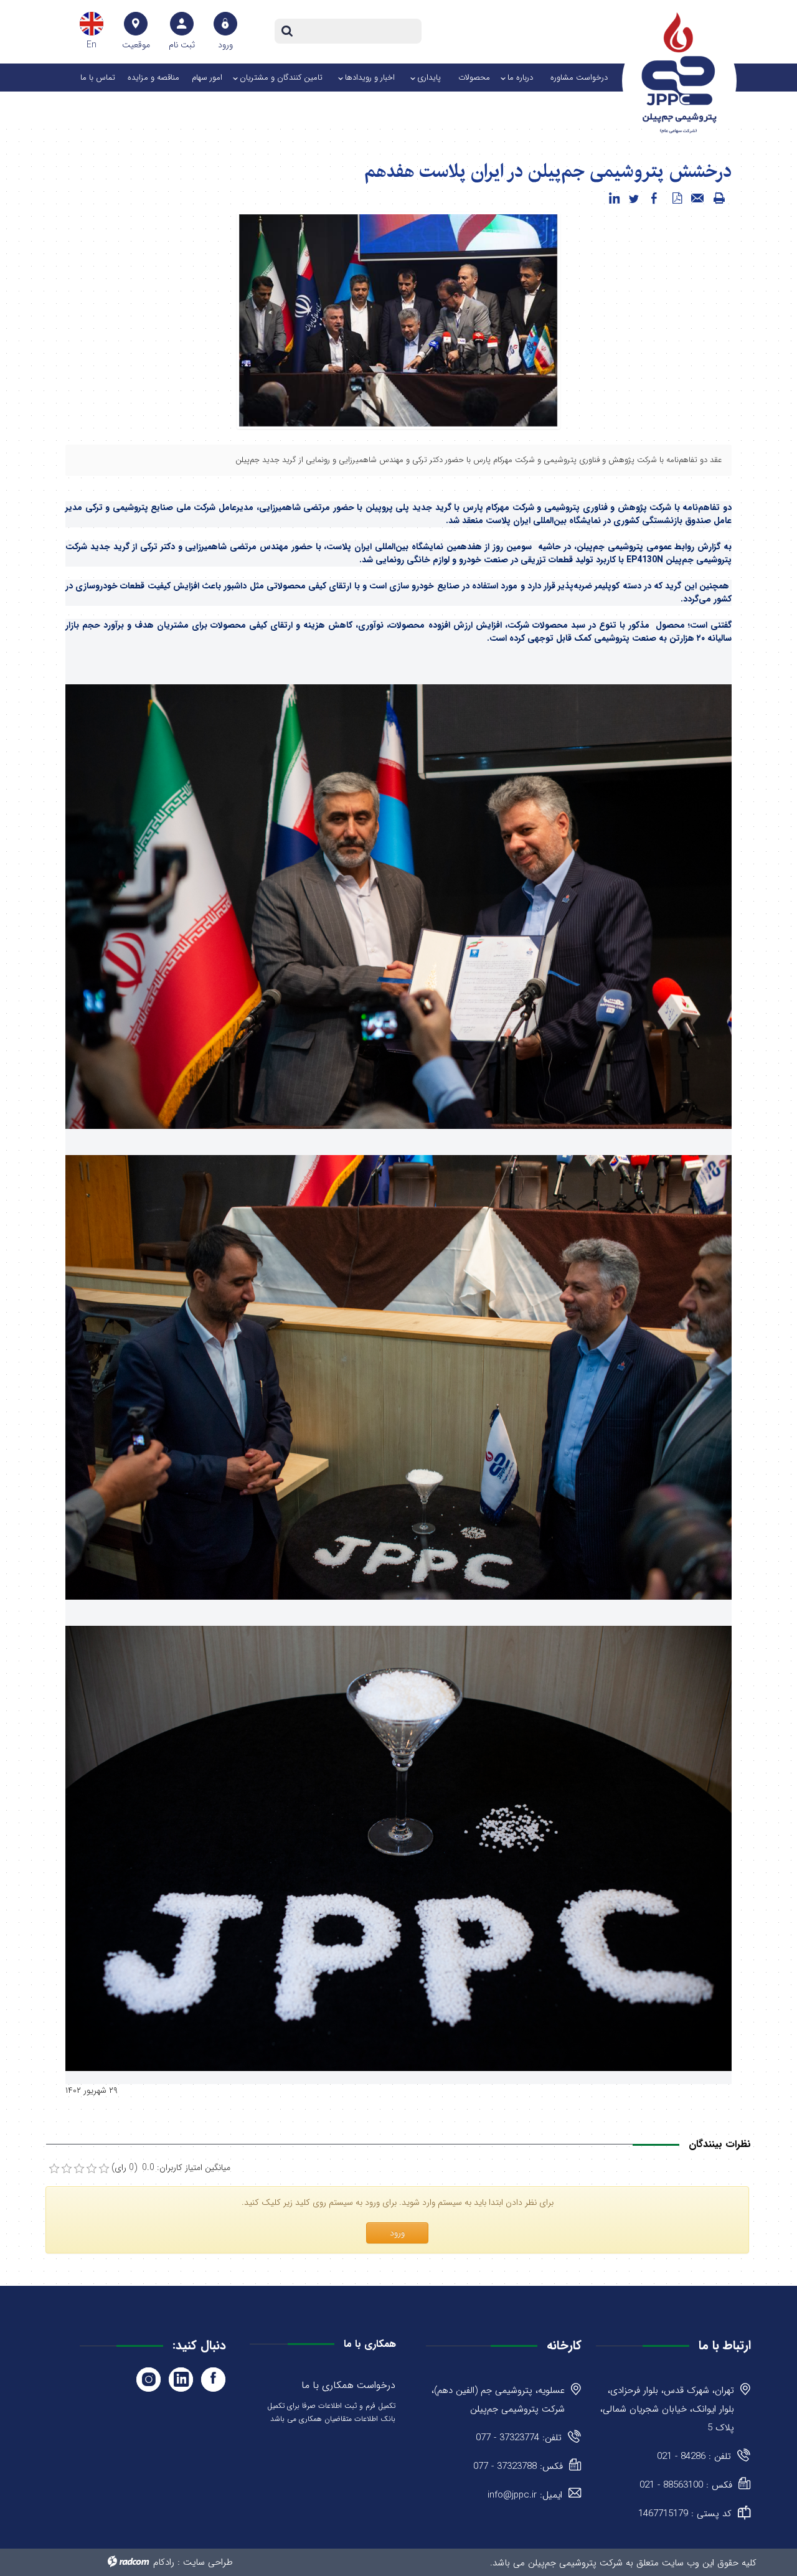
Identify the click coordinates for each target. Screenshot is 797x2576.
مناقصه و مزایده (153, 78)
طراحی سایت (208, 2562)
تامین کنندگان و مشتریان (281, 78)
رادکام (164, 2562)
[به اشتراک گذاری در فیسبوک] (654, 199)
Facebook (213, 2380)
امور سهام (207, 78)
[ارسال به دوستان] (698, 199)
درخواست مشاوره (579, 78)
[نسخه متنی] (719, 199)
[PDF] (677, 199)
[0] (54, 2169)
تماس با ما (98, 78)
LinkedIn (181, 2380)
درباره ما (520, 78)
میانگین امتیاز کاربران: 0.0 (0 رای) (171, 2168)
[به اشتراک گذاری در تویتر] (634, 199)
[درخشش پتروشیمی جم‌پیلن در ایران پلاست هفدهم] (398, 320)
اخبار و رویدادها (370, 78)
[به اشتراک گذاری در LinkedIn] (614, 199)
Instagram (149, 2380)
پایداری (429, 78)
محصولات (474, 78)
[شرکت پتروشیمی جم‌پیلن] (679, 73)
